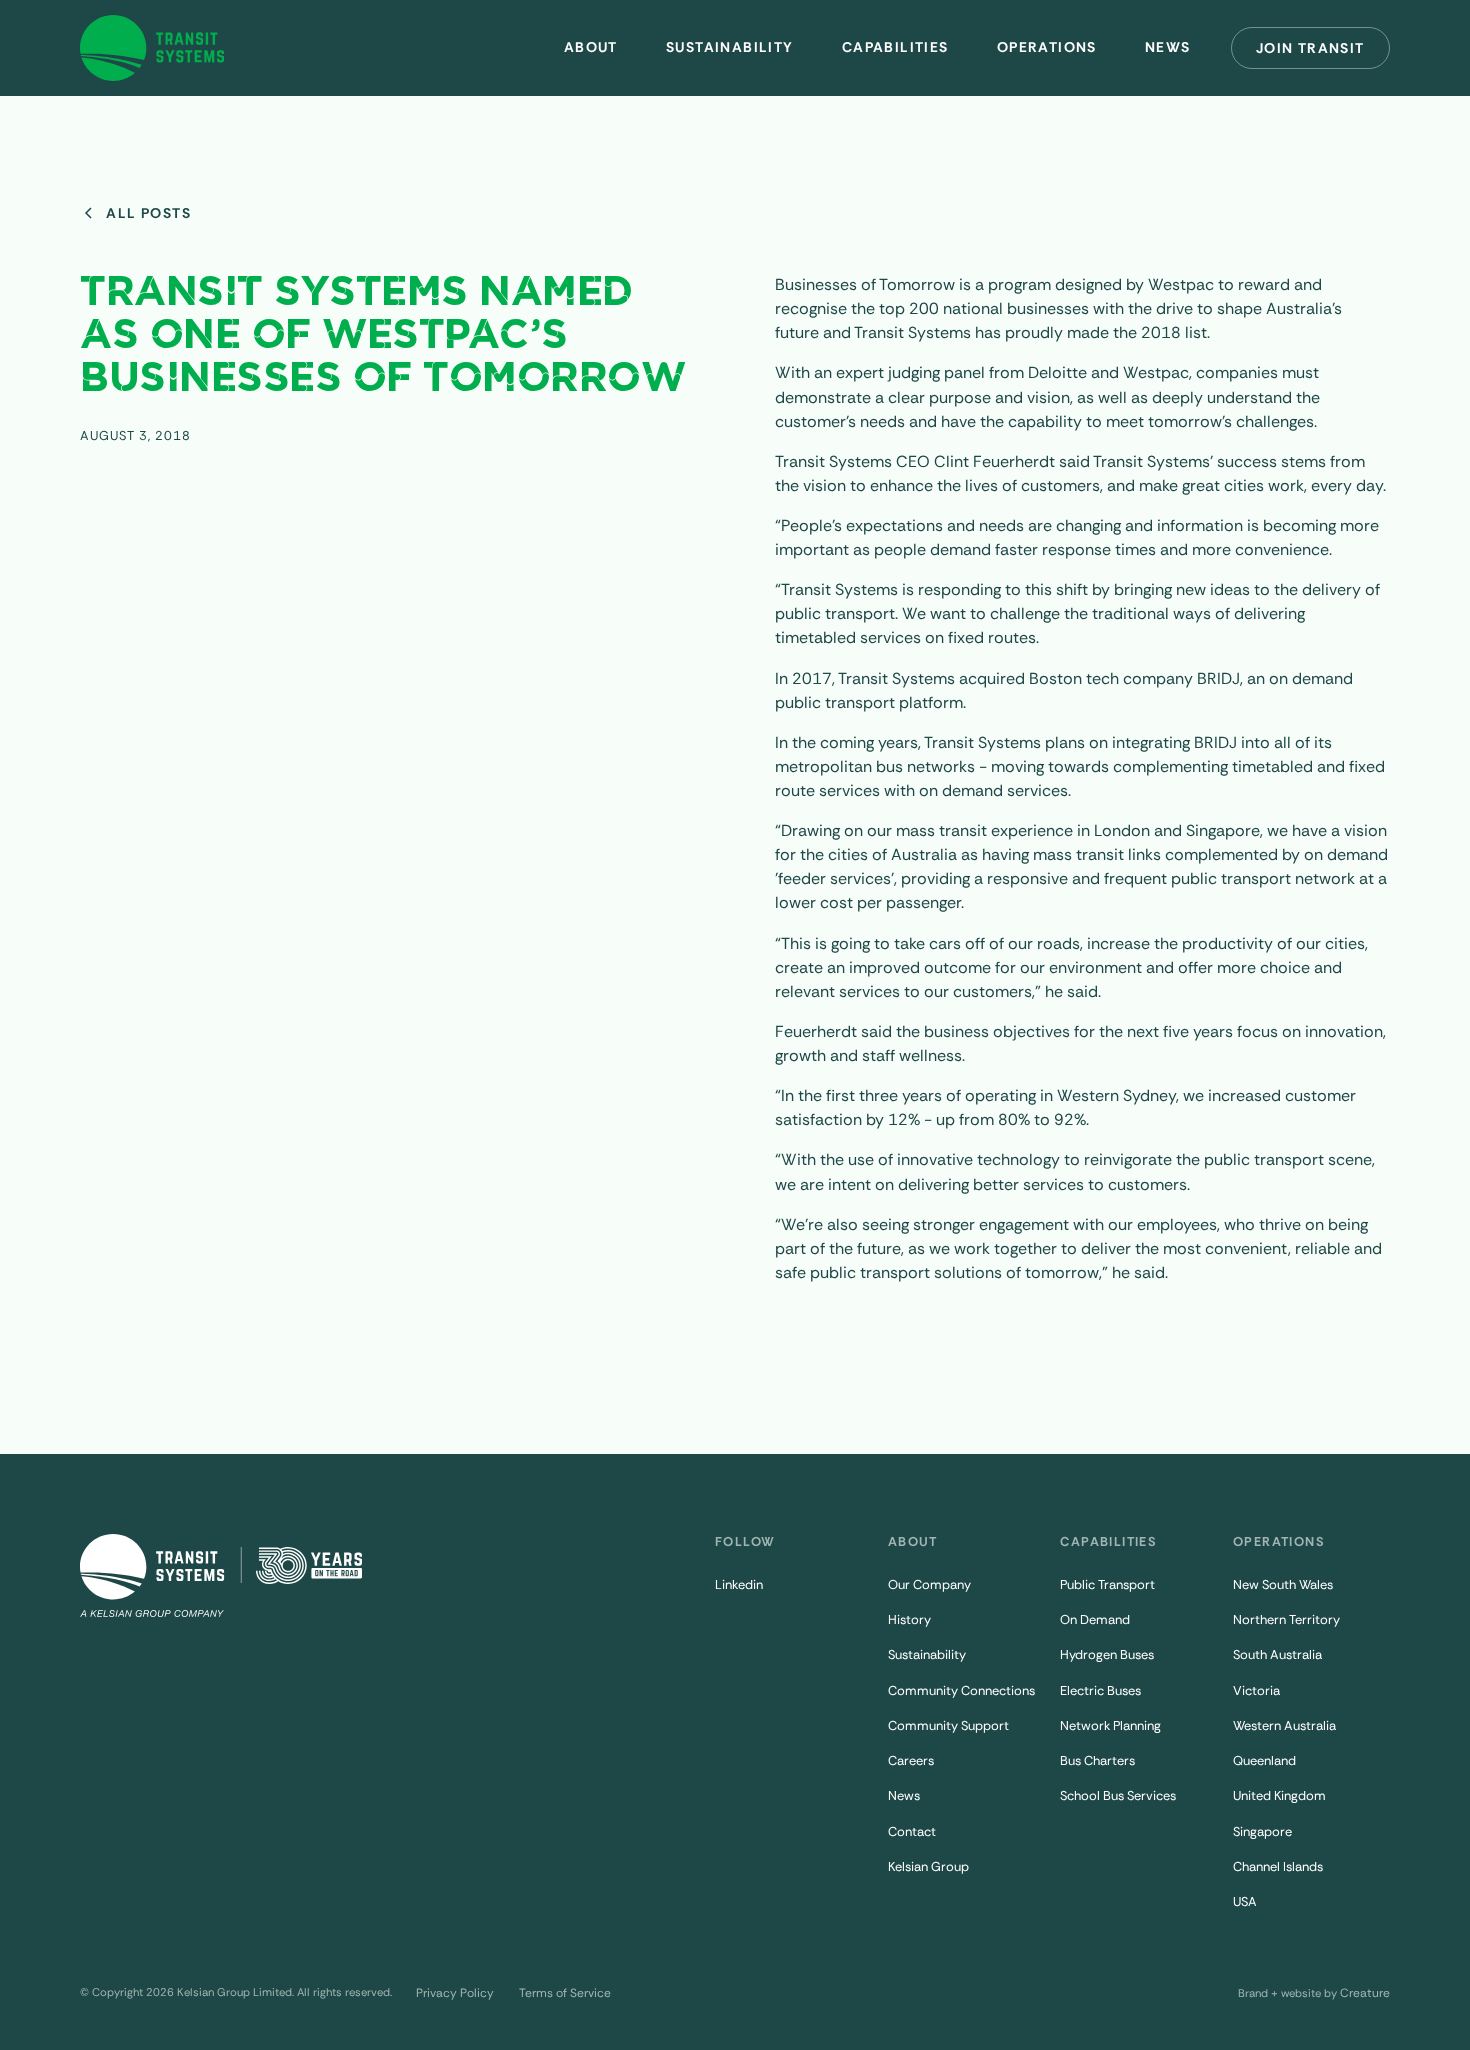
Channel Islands (1278, 1866)
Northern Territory (1286, 1619)
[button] (591, 47)
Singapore (1262, 1831)
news (1168, 47)
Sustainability (730, 47)
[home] (152, 48)
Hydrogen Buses (1107, 1654)
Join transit (1310, 48)
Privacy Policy (455, 1993)
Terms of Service (565, 1993)
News (904, 1795)
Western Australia (1284, 1725)
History (909, 1619)
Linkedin (739, 1584)
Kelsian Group (928, 1866)
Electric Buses (1100, 1690)
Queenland (1264, 1760)
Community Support (948, 1725)
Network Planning (1110, 1725)
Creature (1365, 1993)
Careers (911, 1760)
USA (1245, 1901)
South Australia (1277, 1654)
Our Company (929, 1584)
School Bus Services (1118, 1795)
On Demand (1095, 1619)
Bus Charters (1097, 1760)
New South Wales (1283, 1584)
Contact (912, 1831)
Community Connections (961, 1690)
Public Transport (1107, 1584)
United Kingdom (1279, 1795)
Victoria (1256, 1690)
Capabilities (895, 47)
